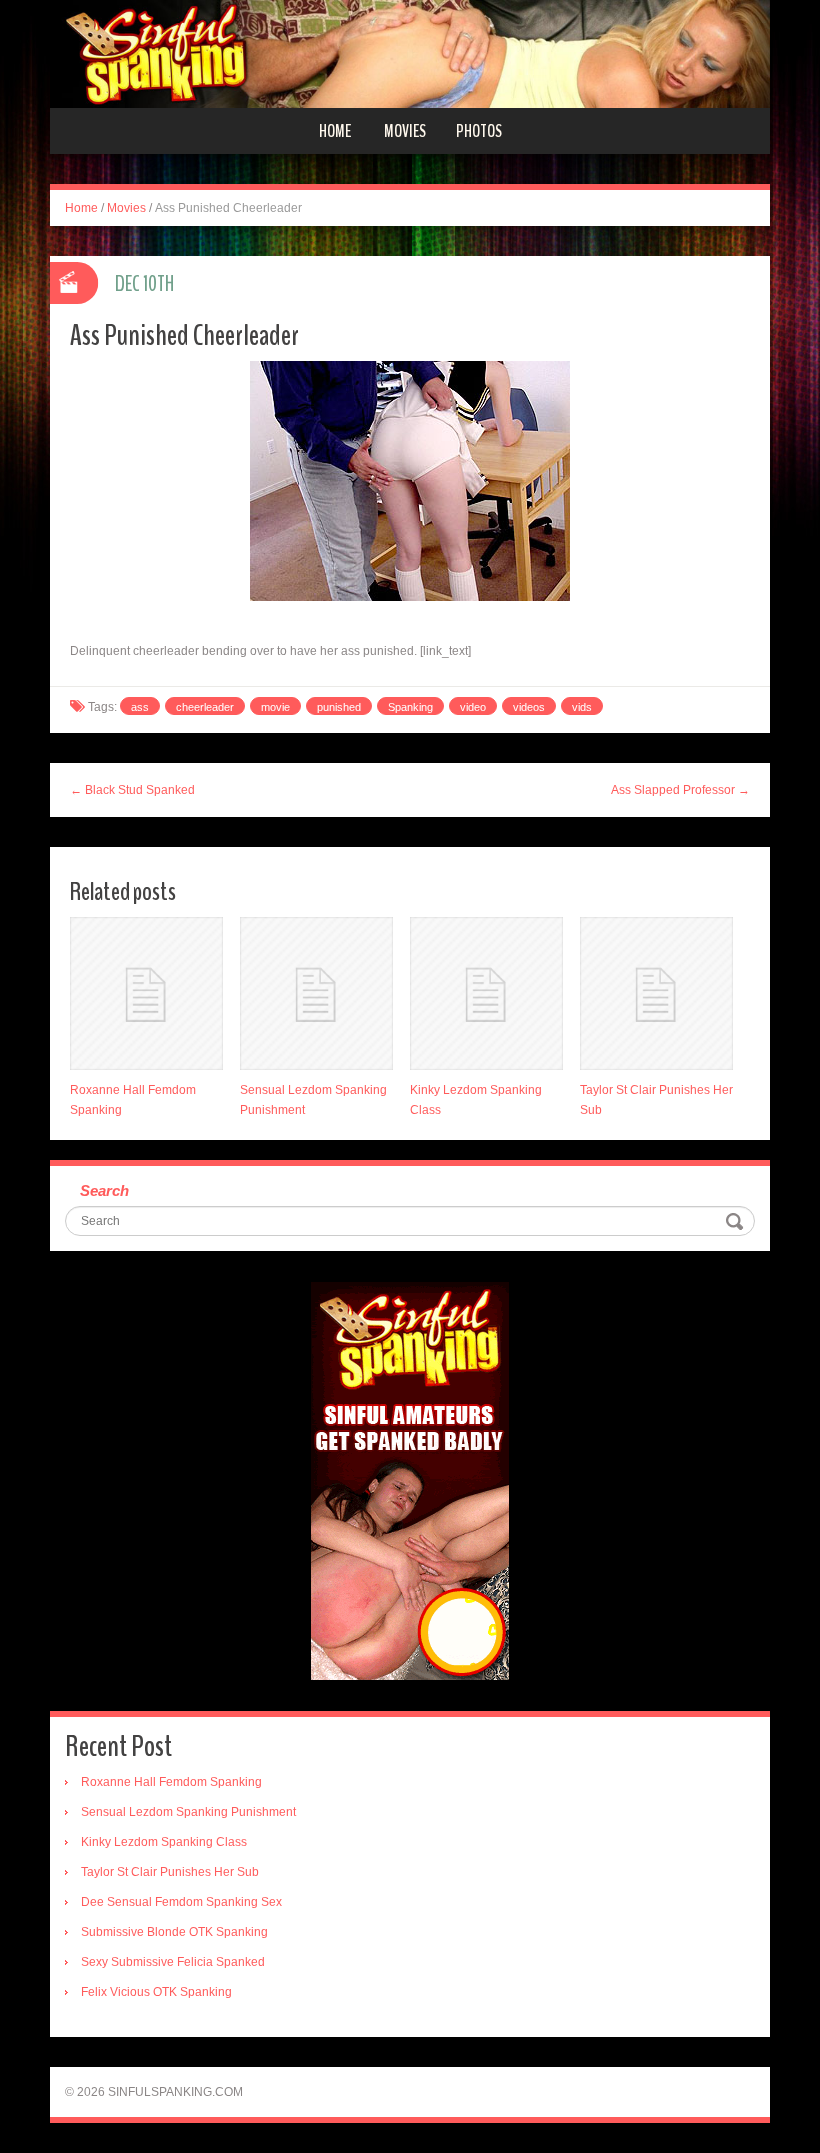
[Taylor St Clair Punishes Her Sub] (656, 993)
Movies (405, 131)
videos (529, 707)
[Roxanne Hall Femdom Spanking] (146, 993)
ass (140, 707)
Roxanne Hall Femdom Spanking (171, 1782)
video (473, 707)
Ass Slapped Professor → (680, 790)
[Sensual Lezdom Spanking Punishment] (316, 993)
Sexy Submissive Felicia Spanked (173, 1962)
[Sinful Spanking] (410, 53)
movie (275, 707)
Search (104, 1190)
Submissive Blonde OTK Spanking (174, 1932)
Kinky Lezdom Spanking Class (164, 1842)
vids (582, 707)
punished (339, 707)
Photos (479, 131)
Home (335, 131)
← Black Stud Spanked (132, 790)
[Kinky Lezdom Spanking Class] (486, 993)
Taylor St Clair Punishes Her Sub (170, 1872)
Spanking (410, 707)
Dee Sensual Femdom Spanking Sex (181, 1902)
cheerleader (205, 707)
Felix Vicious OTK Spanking (156, 1992)
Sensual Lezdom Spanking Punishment (188, 1812)
